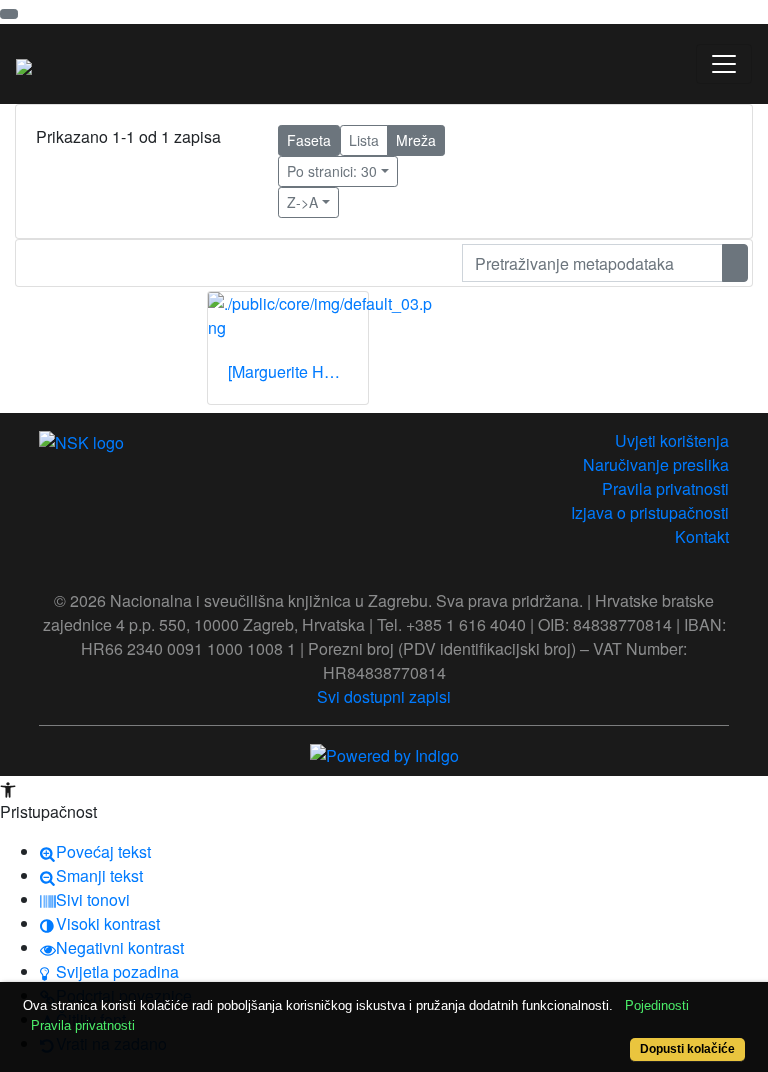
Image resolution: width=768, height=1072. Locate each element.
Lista (364, 140)
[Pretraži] (735, 263)
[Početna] (24, 64)
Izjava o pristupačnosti (650, 512)
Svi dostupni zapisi (384, 696)
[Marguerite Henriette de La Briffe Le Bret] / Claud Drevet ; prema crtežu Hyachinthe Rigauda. (298, 371)
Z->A (302, 202)
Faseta (309, 140)
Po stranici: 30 (332, 171)
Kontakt (702, 536)
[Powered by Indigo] (384, 753)
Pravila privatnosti (665, 488)
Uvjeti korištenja (672, 440)
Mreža (416, 140)
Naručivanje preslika (656, 464)
